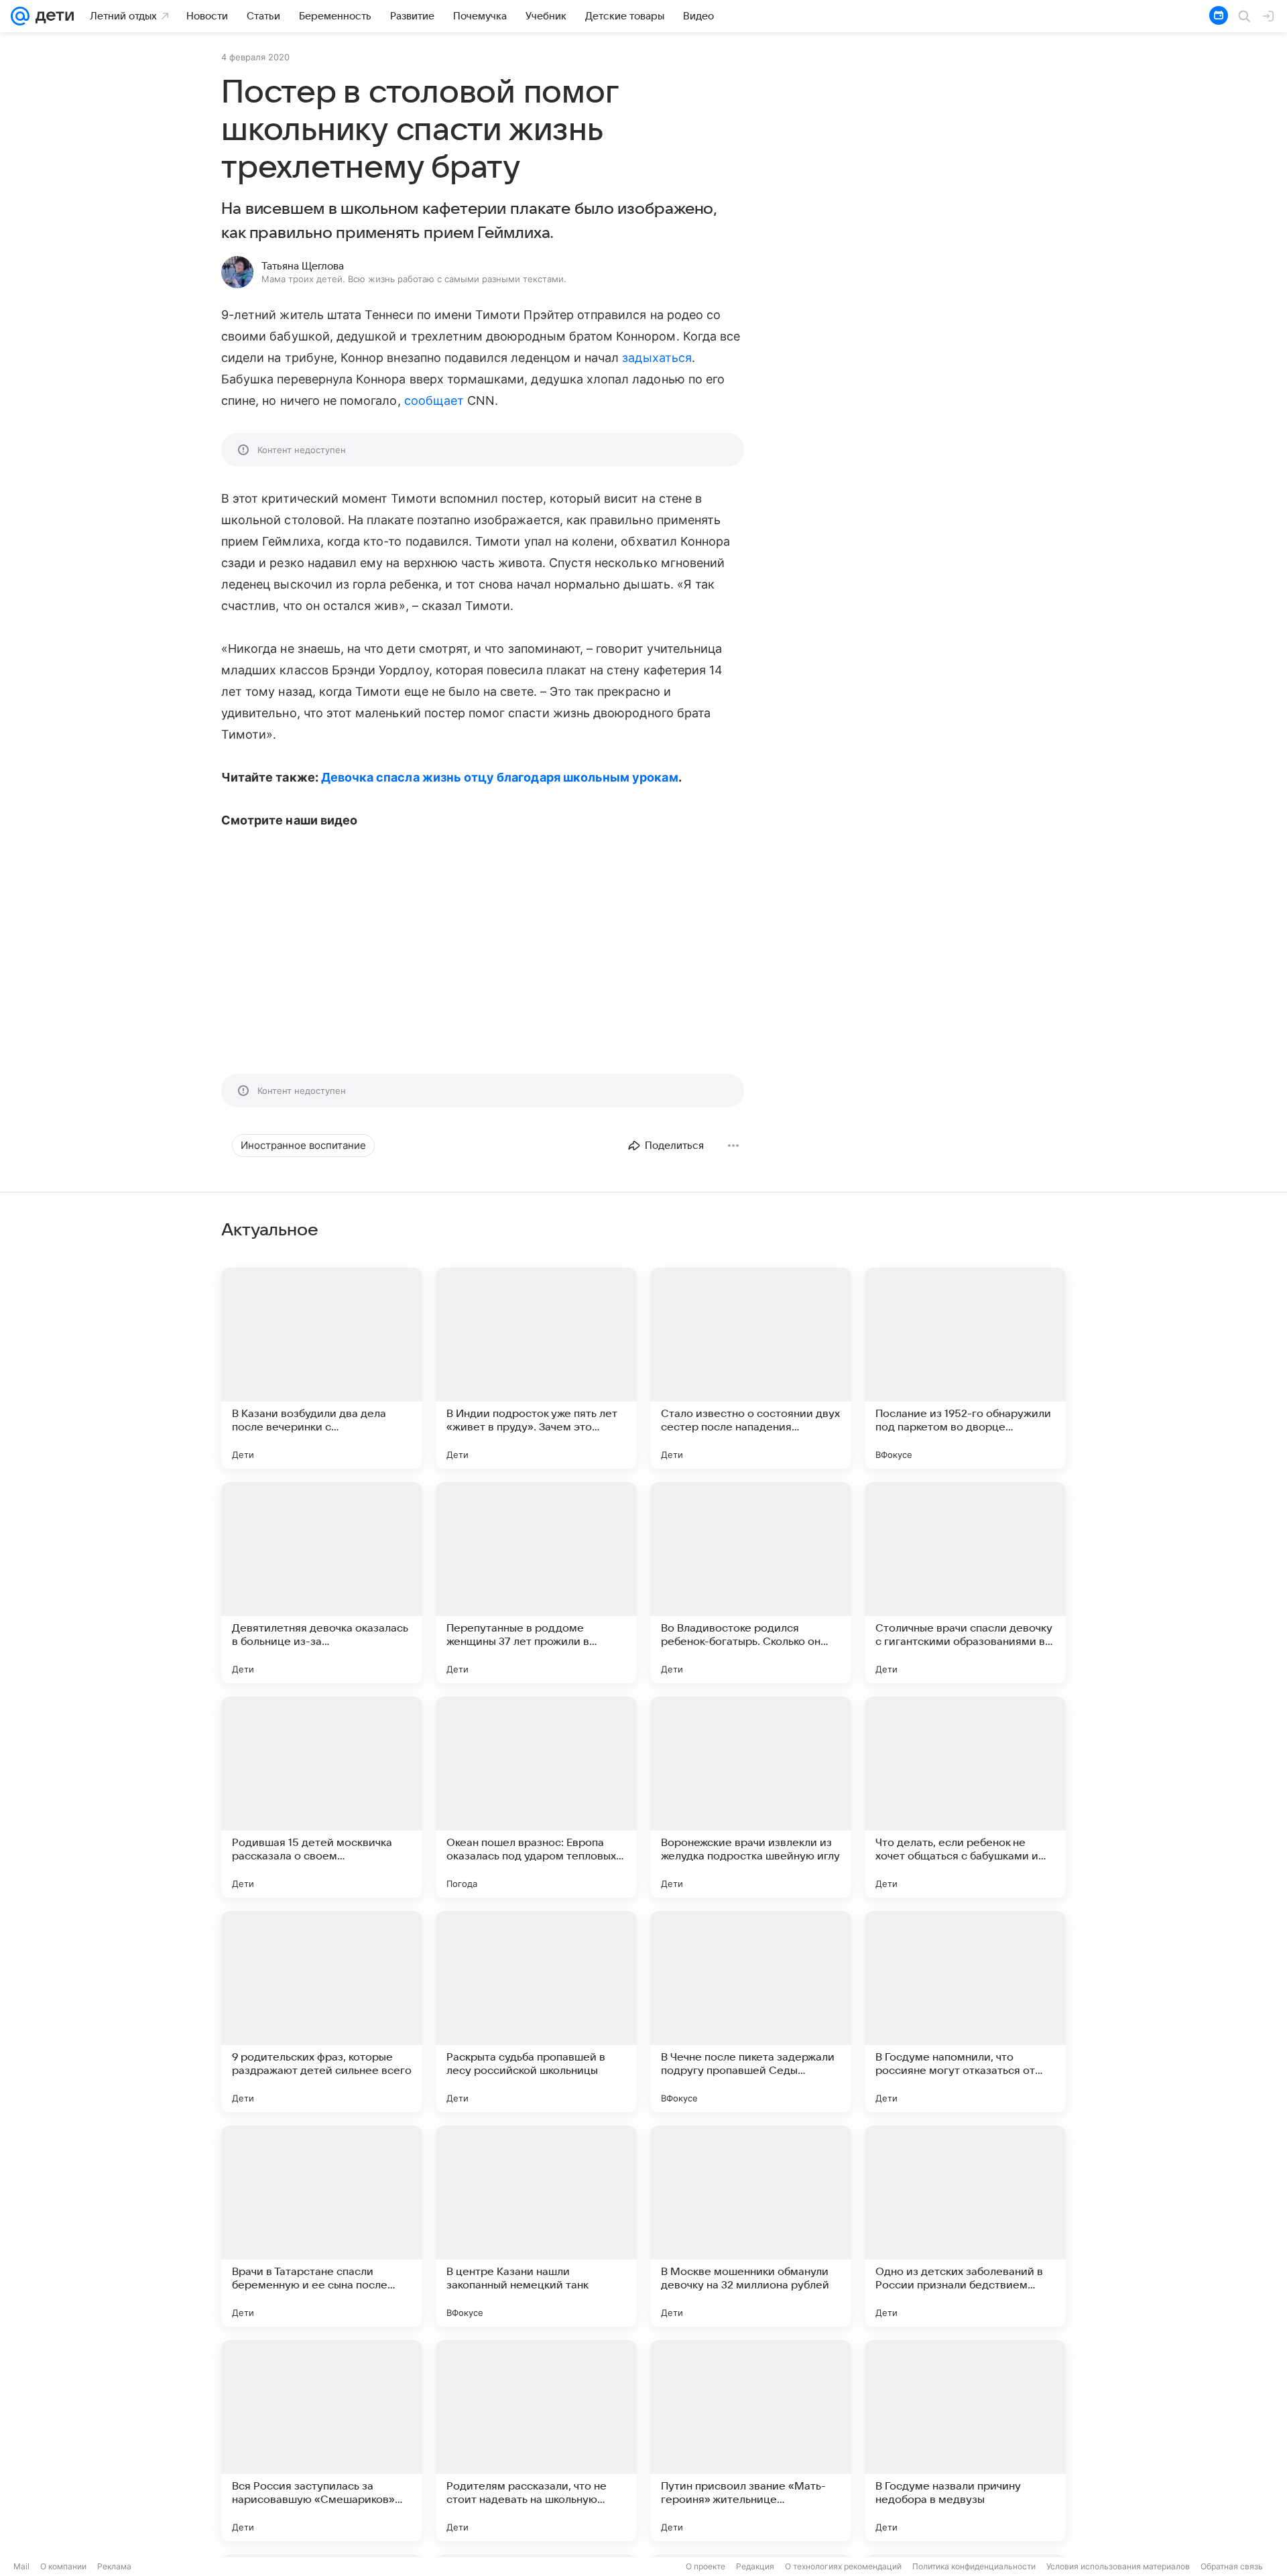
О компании (63, 2566)
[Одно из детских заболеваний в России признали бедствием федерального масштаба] (965, 2226)
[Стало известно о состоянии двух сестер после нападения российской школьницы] (751, 1368)
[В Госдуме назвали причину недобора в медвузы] (965, 2441)
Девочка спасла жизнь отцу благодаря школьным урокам (500, 777)
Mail (21, 2566)
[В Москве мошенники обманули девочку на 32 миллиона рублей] (751, 2226)
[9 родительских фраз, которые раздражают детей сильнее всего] (322, 2012)
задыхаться (657, 358)
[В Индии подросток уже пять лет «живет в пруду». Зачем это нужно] (536, 1368)
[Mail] (20, 16)
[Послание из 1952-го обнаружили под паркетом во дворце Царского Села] (965, 1368)
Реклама (114, 2566)
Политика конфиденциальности (974, 2566)
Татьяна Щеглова (303, 266)
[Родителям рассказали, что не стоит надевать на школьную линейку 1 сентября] (536, 2441)
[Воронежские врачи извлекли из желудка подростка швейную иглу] (751, 1797)
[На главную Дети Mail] (52, 16)
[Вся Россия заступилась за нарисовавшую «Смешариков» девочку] (322, 2441)
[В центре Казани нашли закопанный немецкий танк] (536, 2226)
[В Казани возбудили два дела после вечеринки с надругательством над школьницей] (322, 1368)
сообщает (434, 401)
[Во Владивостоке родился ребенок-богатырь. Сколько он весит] (751, 1583)
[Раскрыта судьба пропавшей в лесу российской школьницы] (536, 2012)
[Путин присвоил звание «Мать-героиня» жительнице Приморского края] (751, 2441)
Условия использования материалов (1118, 2566)
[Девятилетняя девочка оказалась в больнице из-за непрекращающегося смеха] (322, 1583)
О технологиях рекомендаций (843, 2566)
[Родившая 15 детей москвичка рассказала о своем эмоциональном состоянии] (322, 1797)
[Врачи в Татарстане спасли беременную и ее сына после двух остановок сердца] (322, 2226)
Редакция (755, 2566)
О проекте (706, 2566)
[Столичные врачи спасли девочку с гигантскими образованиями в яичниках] (965, 1583)
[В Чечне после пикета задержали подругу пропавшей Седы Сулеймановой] (751, 2012)
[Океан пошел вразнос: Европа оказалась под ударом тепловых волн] (536, 1797)
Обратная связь (1232, 2566)
